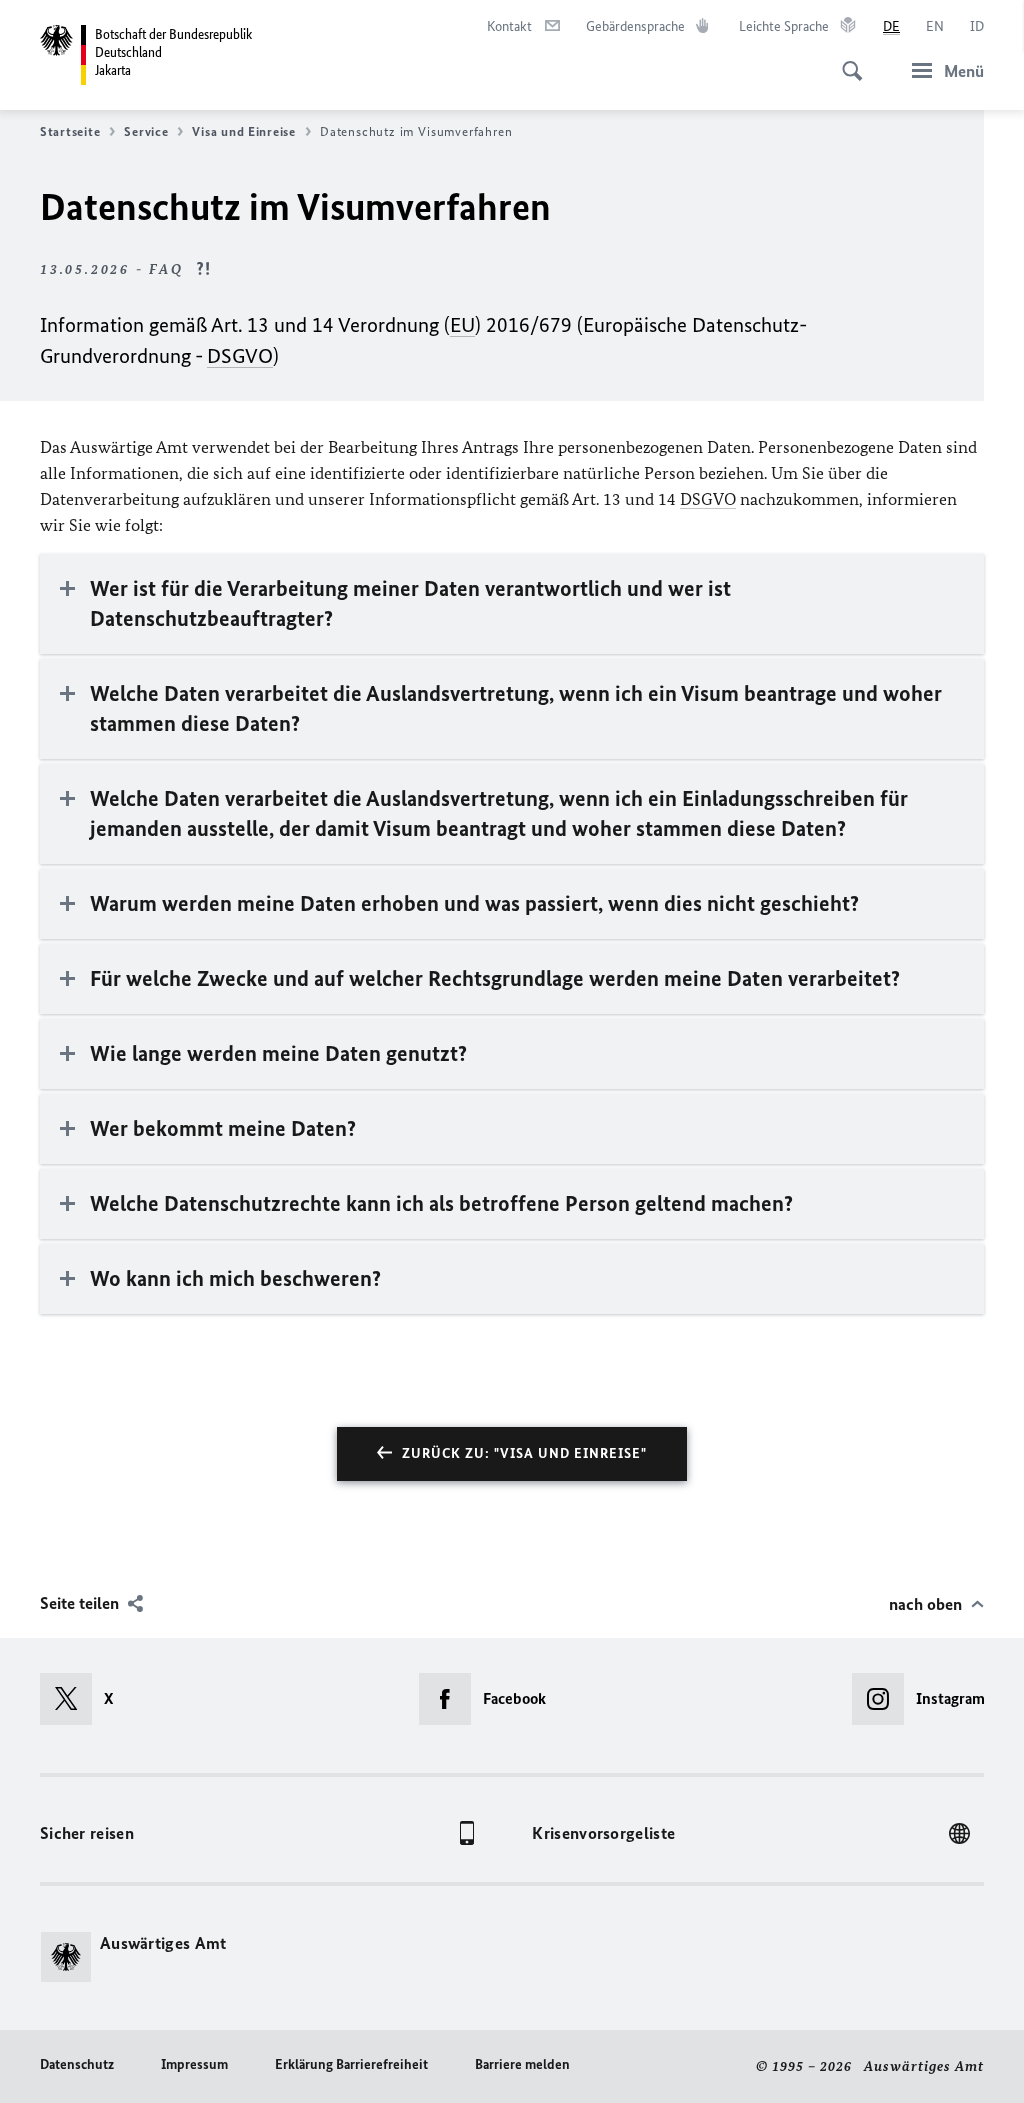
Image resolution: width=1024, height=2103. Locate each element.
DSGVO (240, 355)
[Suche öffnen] (846, 60)
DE (891, 26)
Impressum (194, 2064)
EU (462, 324)
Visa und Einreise (243, 131)
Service (146, 131)
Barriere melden (522, 2064)
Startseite (70, 131)
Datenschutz (77, 2064)
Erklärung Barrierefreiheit (351, 2064)
